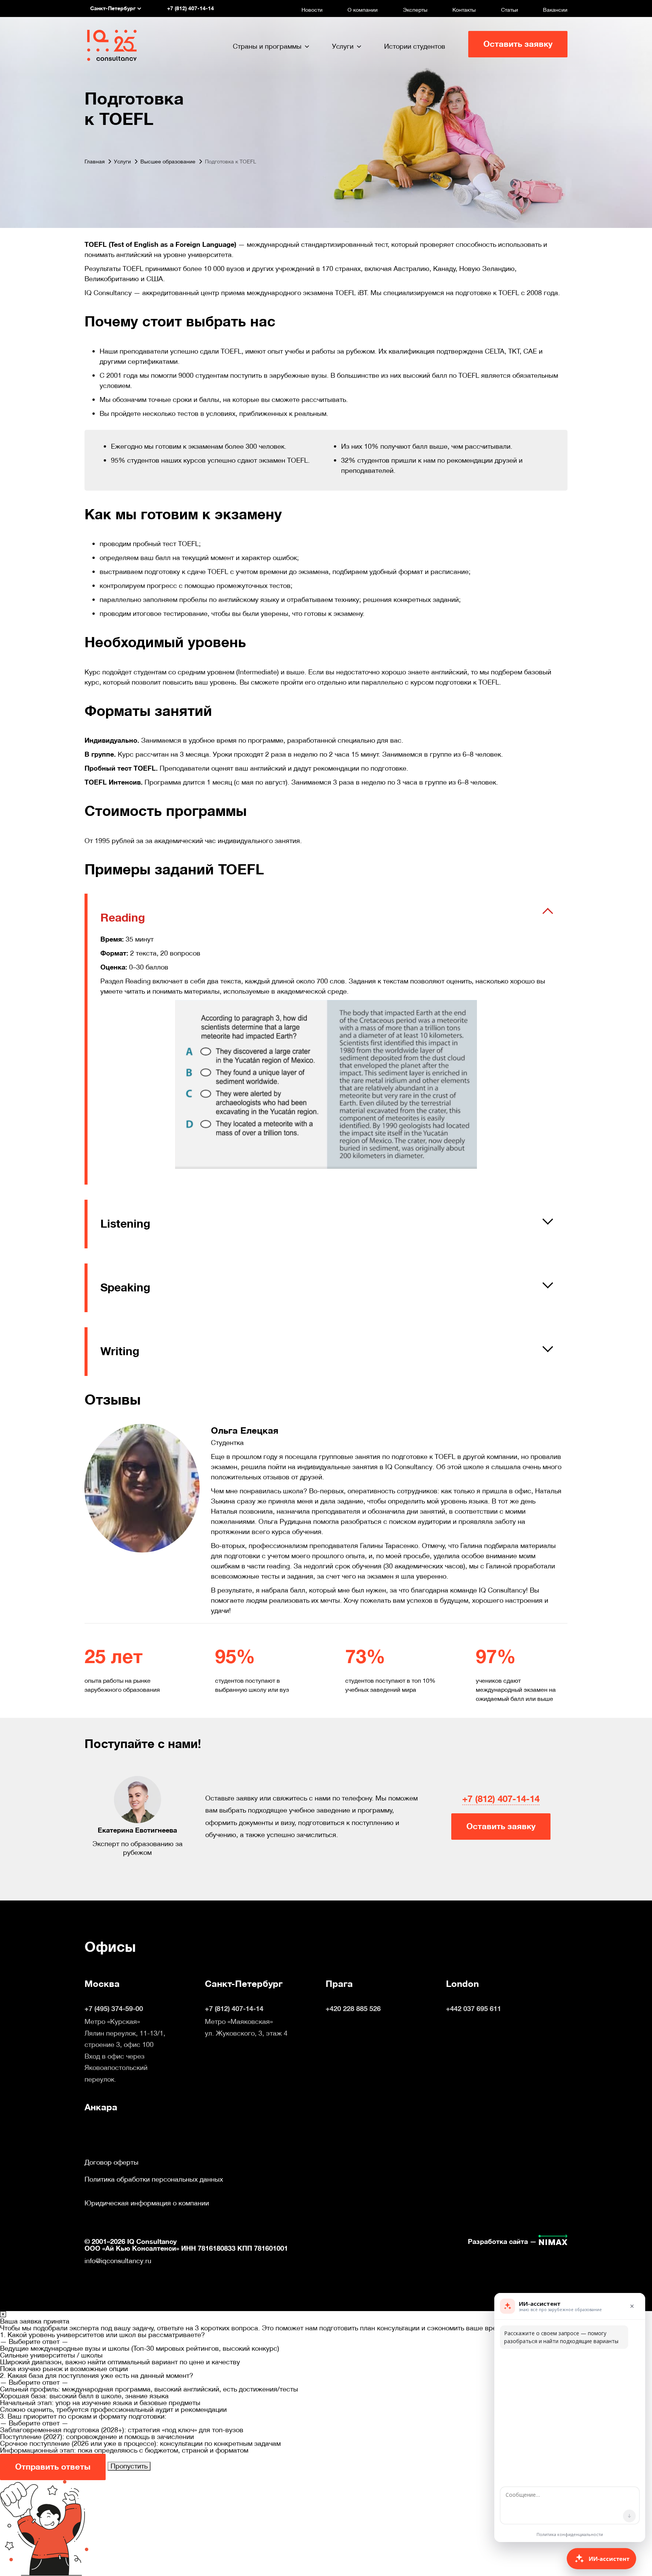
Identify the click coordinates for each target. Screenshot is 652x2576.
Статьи (510, 10)
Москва (102, 1984)
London (462, 1984)
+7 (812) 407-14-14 (501, 1799)
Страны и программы (267, 46)
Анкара (101, 2107)
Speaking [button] (125, 1288)
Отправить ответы (53, 2467)
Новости (312, 10)
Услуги (343, 46)
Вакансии (555, 10)
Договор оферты (111, 2162)
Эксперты (415, 10)
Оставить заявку (518, 44)
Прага (339, 1984)
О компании (363, 10)
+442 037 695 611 (474, 2009)
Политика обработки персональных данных (154, 2179)
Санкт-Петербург (244, 1984)
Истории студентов (415, 46)
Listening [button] (125, 1224)
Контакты (464, 10)
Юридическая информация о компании (147, 2203)
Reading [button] (123, 918)
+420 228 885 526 (353, 2009)
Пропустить (129, 2466)
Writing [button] (120, 1351)
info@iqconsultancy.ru (118, 2261)
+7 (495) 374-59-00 (114, 2009)
